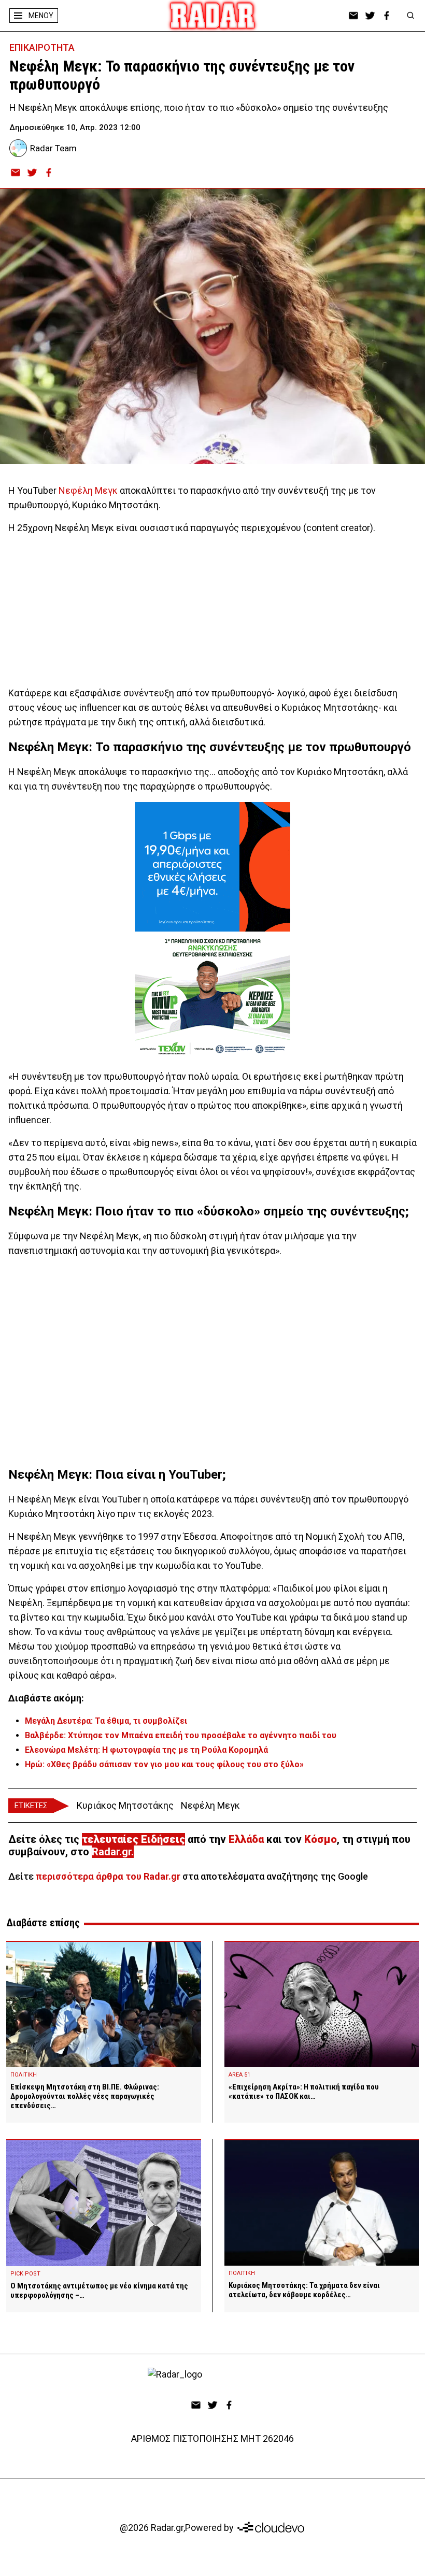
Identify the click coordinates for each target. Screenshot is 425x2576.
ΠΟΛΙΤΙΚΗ (24, 2075)
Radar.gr (111, 1852)
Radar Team (53, 148)
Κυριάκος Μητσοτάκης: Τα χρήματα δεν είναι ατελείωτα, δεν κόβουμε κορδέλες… (304, 2290)
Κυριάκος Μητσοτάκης (125, 1805)
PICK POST (25, 2274)
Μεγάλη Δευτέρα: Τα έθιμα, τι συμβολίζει (106, 1721)
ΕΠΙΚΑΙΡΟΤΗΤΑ (42, 47)
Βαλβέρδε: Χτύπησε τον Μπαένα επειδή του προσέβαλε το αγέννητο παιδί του (181, 1735)
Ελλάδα (246, 1839)
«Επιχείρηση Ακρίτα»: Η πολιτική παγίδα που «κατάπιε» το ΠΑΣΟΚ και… (304, 2092)
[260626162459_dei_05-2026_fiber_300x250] (212, 867)
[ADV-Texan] (212, 996)
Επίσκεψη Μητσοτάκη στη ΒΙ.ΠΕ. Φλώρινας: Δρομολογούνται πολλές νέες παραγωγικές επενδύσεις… (85, 2096)
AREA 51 (239, 2075)
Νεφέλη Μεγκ (88, 490)
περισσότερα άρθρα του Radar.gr (108, 1876)
